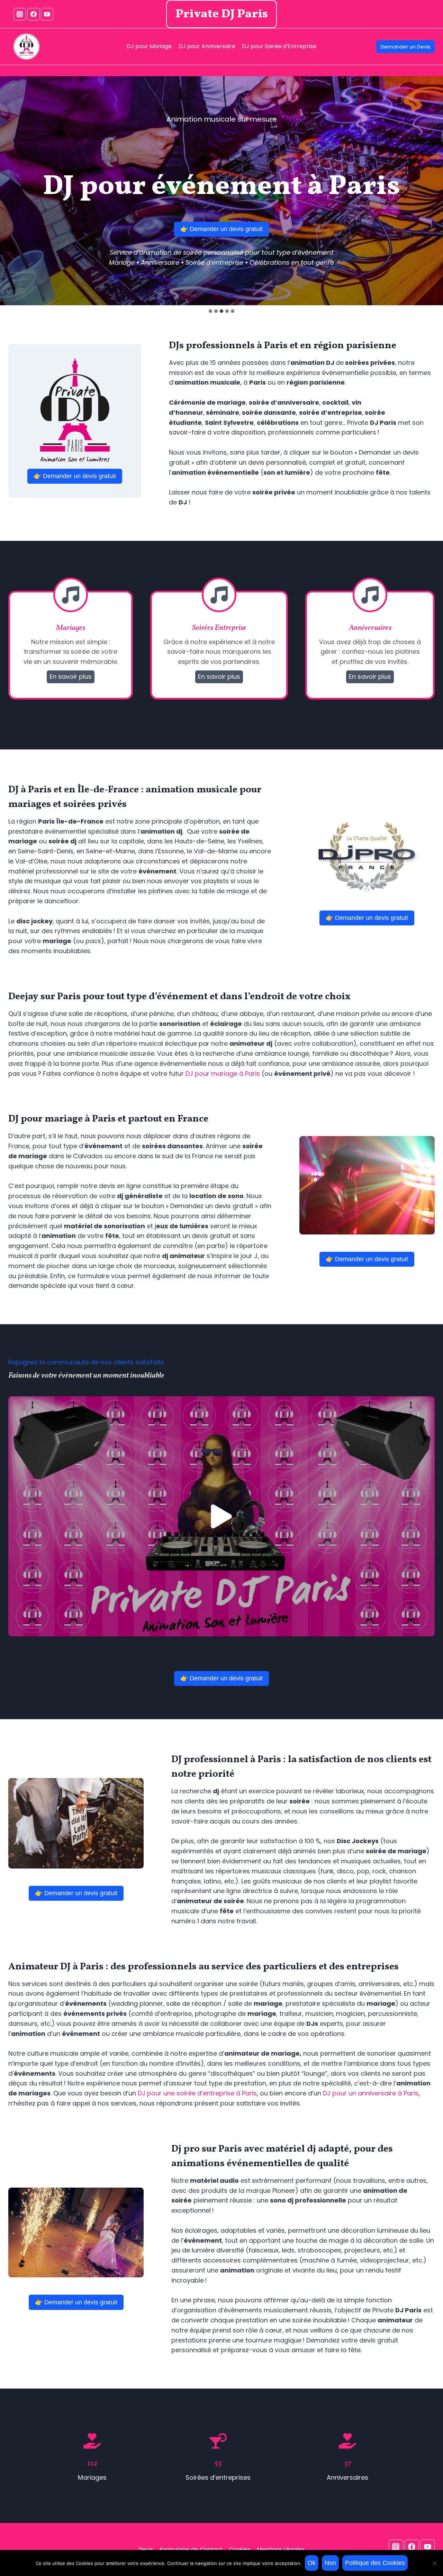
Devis (146, 2549)
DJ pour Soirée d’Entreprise (279, 46)
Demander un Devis (406, 47)
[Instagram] (20, 14)
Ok (312, 2563)
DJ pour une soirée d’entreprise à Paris (197, 2093)
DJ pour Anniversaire (207, 46)
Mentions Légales (281, 2549)
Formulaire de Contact (191, 2549)
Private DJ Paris (222, 14)
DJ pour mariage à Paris (223, 1074)
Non (330, 2563)
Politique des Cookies (375, 2563)
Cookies (239, 2549)
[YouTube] (47, 14)
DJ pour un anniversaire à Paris (371, 2093)
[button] (221, 1516)
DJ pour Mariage (149, 46)
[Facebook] (34, 14)
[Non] (434, 2563)
